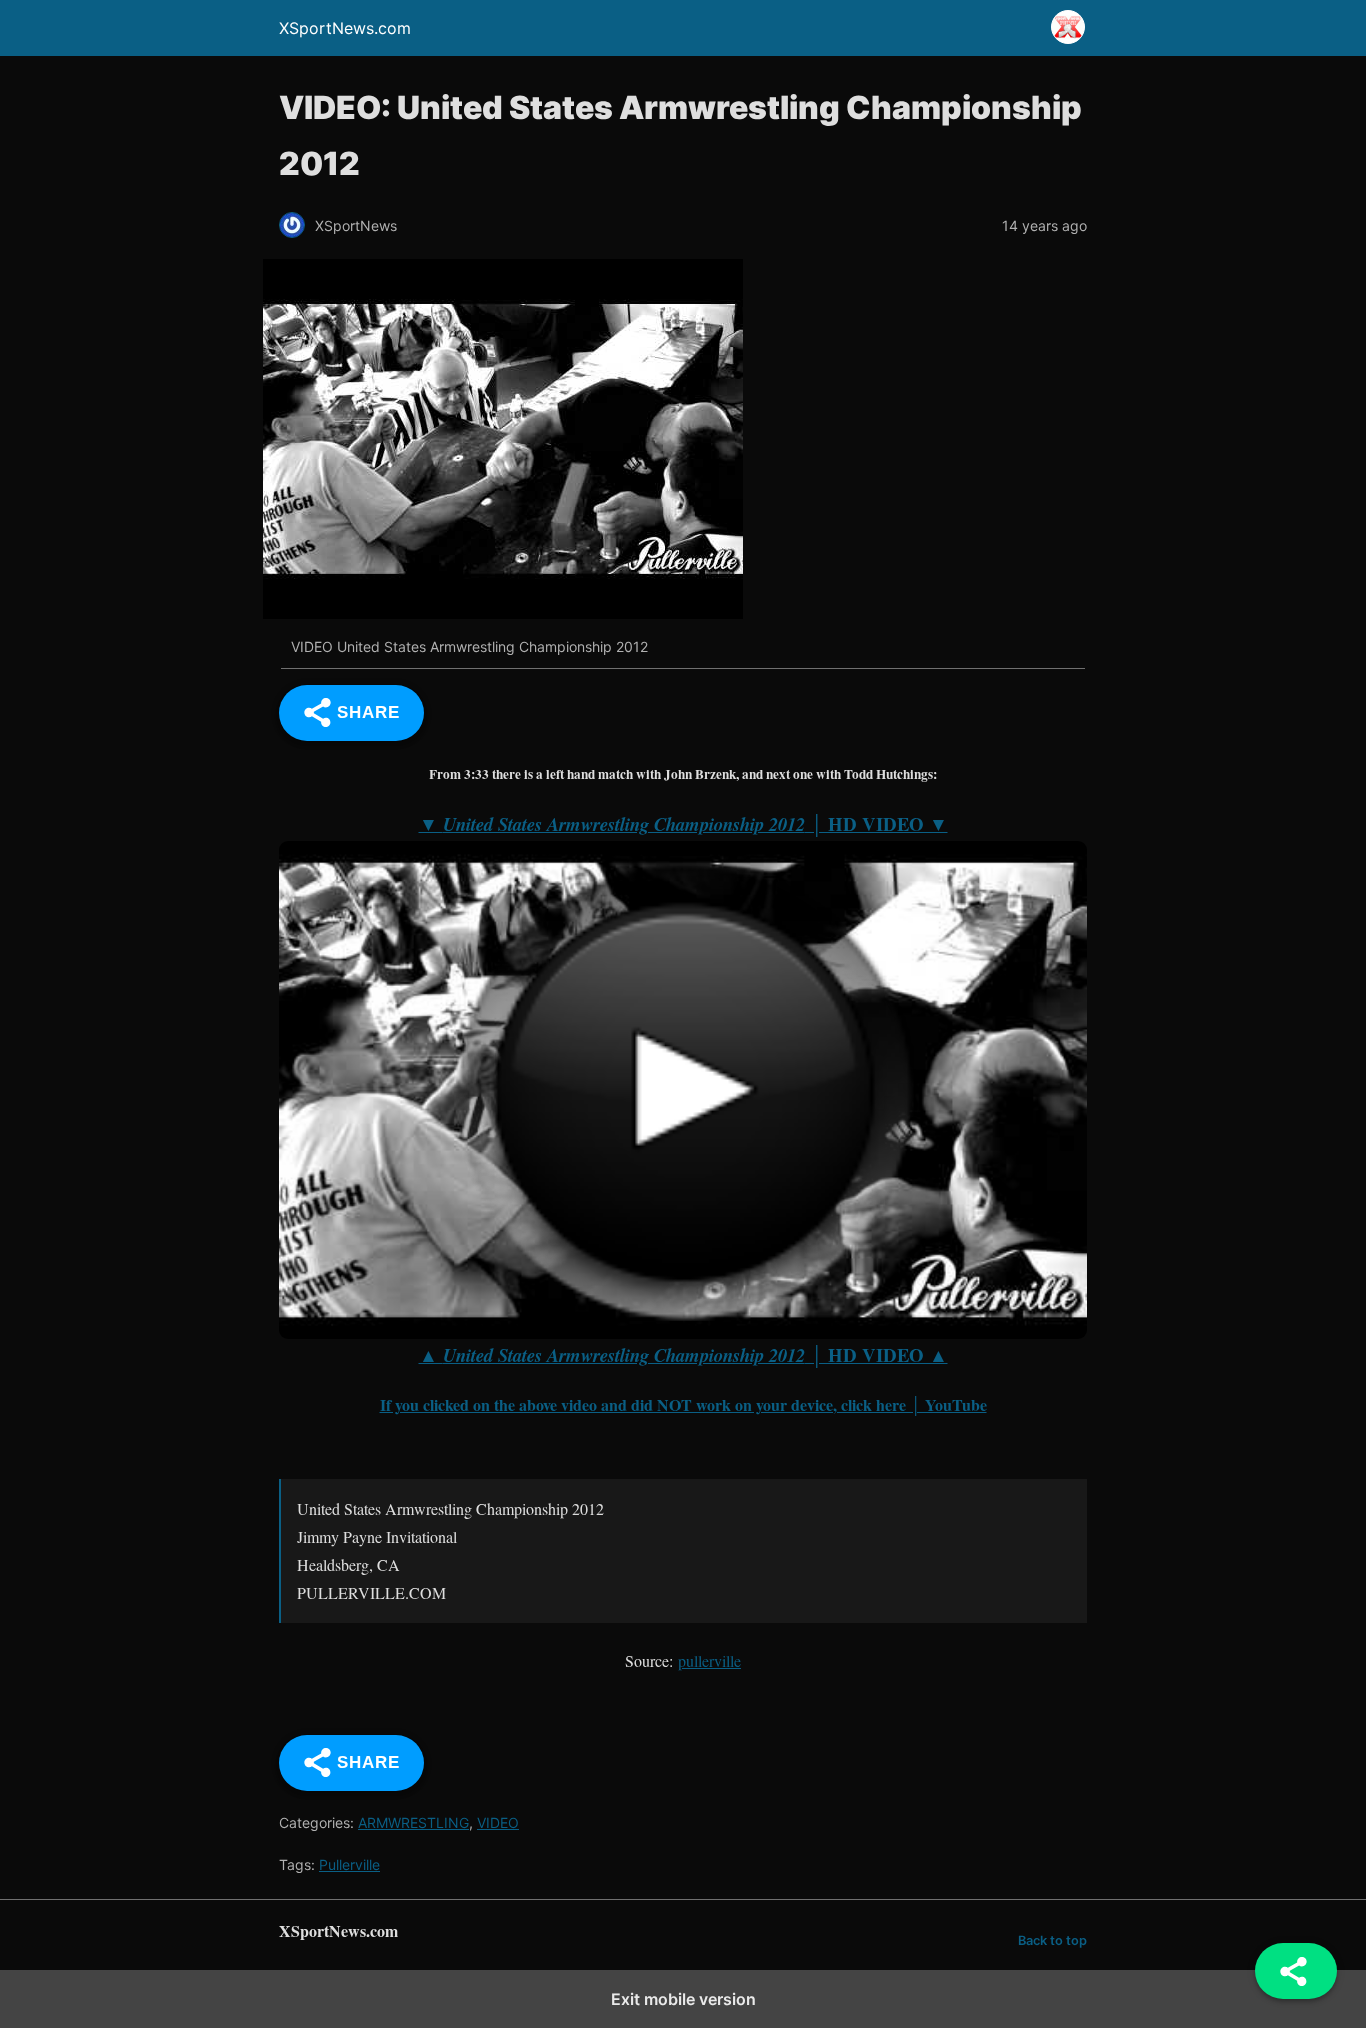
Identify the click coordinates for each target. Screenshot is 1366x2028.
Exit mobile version (683, 1999)
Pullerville (349, 1864)
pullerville (709, 1660)
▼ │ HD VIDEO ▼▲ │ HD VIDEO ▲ (683, 1089)
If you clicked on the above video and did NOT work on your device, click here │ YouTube (683, 1404)
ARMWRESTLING (413, 1822)
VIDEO (498, 1822)
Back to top (1052, 1940)
